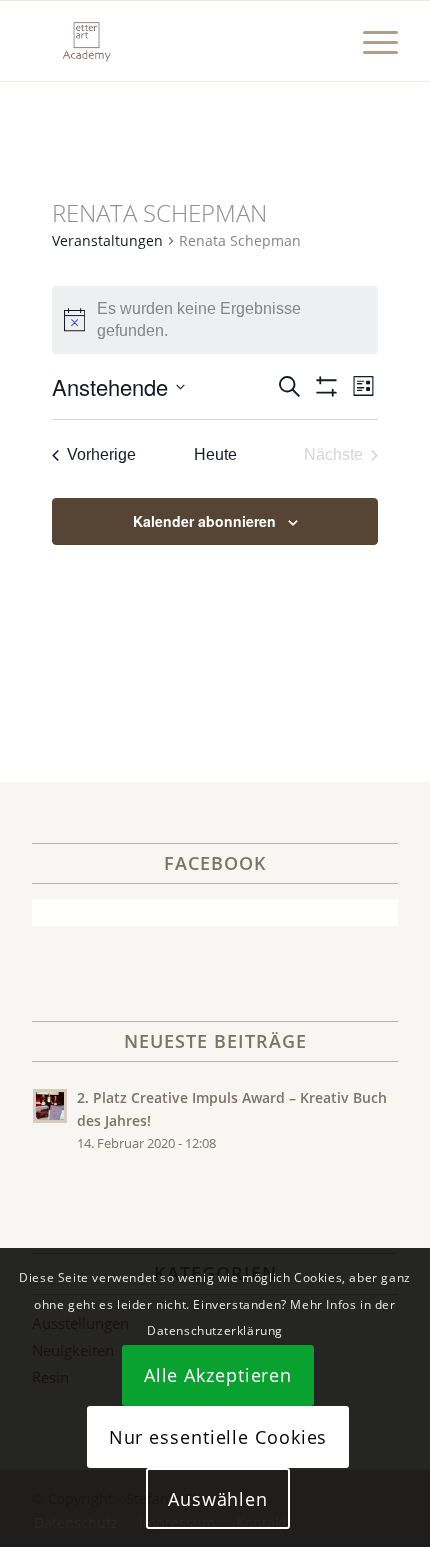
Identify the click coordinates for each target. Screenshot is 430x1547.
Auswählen (218, 1499)
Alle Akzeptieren (218, 1375)
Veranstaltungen (107, 240)
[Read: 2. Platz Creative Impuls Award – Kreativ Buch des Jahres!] (50, 1106)
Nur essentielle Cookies (218, 1437)
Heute (215, 454)
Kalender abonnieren (204, 521)
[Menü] (370, 41)
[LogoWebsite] (178, 41)
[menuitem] (370, 41)
